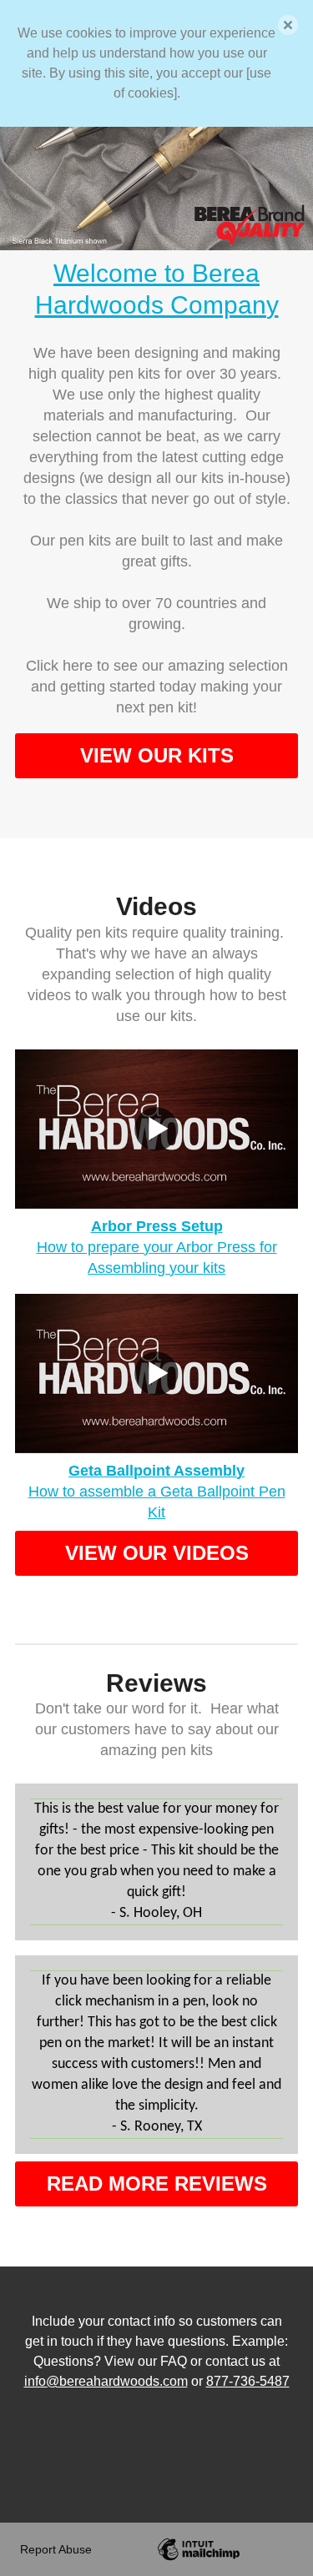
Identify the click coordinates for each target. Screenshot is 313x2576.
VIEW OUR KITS (157, 755)
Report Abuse (56, 2549)
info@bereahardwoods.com (106, 2381)
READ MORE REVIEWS (157, 2184)
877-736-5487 (248, 2381)
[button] (288, 25)
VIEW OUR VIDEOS (157, 1553)
